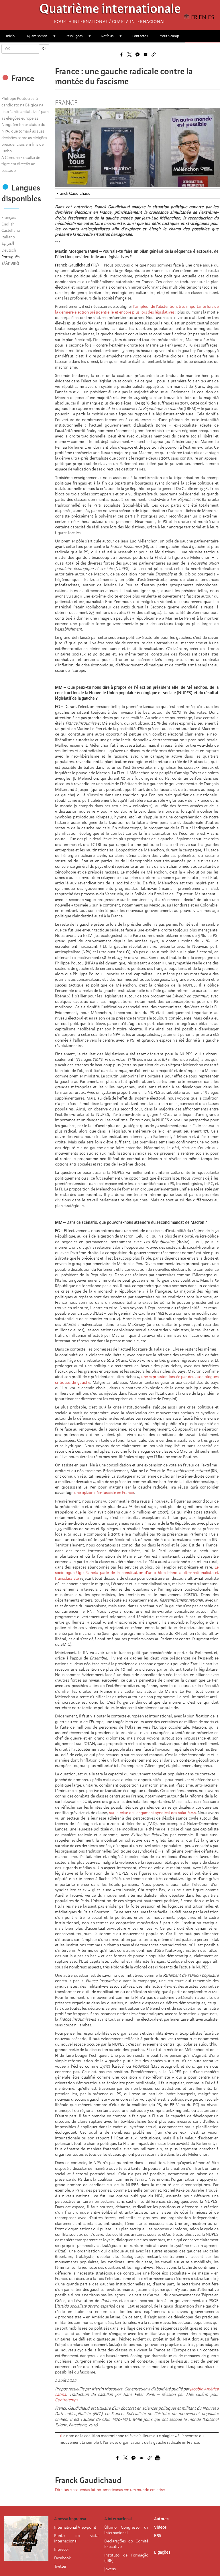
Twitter (60, 2566)
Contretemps (66, 2400)
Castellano (11, 230)
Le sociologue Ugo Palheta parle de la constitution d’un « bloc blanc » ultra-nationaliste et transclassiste (137, 1573)
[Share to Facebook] (121, 55)
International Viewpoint (75, 2527)
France (66, 103)
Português (10, 257)
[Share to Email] (146, 55)
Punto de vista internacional (76, 2538)
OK (44, 49)
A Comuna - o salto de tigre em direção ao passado (21, 164)
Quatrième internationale (110, 10)
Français (9, 217)
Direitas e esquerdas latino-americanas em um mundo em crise (110, 2490)
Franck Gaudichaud (73, 193)
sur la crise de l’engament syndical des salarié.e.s (152, 1813)
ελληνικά (10, 263)
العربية (8, 244)
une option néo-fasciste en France (104, 1493)
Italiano (8, 237)
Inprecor (62, 2549)
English (8, 224)
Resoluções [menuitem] (71, 38)
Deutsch (9, 250)
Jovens (110, 2569)
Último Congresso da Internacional (126, 2530)
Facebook (62, 2558)
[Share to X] (129, 55)
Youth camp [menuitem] (170, 36)
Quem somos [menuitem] (34, 38)
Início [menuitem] (10, 36)
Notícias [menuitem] (104, 38)
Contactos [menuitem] (140, 36)
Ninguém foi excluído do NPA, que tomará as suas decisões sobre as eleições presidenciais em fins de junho (24, 138)
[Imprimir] (158, 2458)
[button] (154, 55)
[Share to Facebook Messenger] (137, 55)
